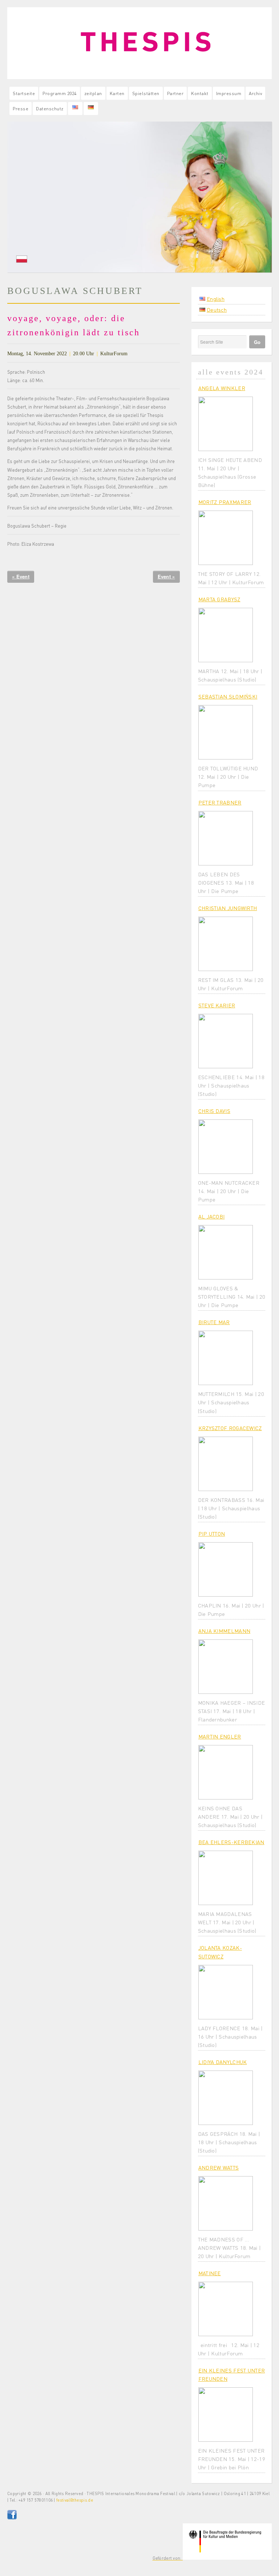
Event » (166, 576)
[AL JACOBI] (226, 1252)
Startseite (24, 93)
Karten (117, 93)
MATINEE (210, 2273)
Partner (175, 93)
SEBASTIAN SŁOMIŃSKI (228, 696)
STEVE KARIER (217, 1005)
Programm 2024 (60, 93)
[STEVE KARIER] (226, 1041)
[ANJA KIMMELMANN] (226, 1667)
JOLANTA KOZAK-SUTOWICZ (220, 1952)
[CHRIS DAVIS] (226, 1147)
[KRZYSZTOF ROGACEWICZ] (226, 1464)
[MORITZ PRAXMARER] (226, 538)
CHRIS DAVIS (214, 1111)
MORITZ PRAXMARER (225, 502)
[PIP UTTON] (226, 1569)
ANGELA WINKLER (222, 388)
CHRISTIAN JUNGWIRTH (228, 908)
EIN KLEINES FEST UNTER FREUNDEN (232, 2374)
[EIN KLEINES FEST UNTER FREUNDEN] (226, 2415)
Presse (21, 108)
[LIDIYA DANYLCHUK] (226, 2098)
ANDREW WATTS (219, 2167)
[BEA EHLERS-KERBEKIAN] (226, 1878)
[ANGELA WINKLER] (226, 424)
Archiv (255, 93)
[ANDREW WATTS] (226, 2203)
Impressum (229, 93)
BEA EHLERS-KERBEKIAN (231, 1842)
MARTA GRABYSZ (219, 599)
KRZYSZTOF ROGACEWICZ (230, 1428)
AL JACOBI (212, 1216)
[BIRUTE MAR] (226, 1358)
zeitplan (93, 93)
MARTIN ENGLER (220, 1736)
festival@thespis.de (75, 2500)
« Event (21, 576)
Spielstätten (146, 93)
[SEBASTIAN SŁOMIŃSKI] (226, 732)
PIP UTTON (212, 1533)
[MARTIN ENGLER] (226, 1772)
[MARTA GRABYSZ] (226, 635)
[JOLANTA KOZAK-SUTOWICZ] (226, 1992)
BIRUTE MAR (214, 1322)
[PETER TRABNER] (226, 838)
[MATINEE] (226, 2309)
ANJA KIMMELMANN (225, 1631)
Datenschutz (50, 108)
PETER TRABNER (220, 802)
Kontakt (200, 93)
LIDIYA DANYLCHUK (223, 2062)
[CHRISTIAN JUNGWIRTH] (226, 944)
